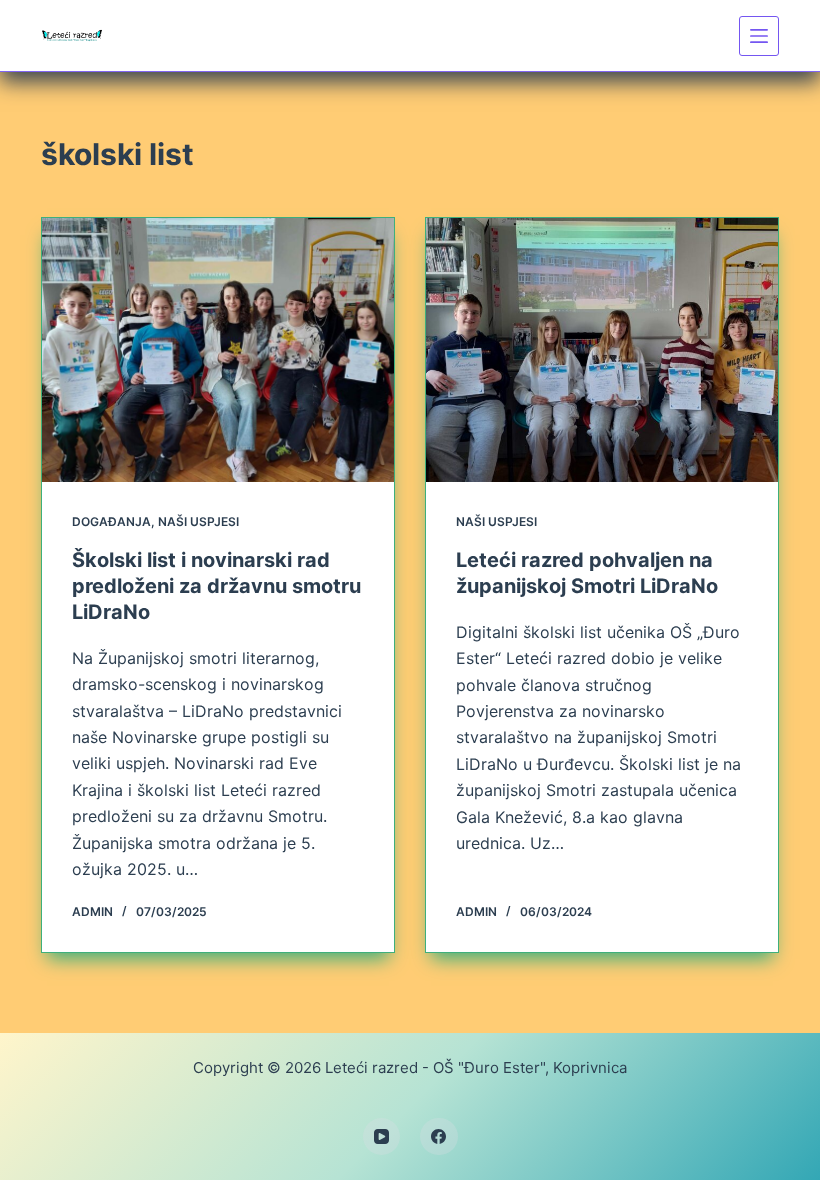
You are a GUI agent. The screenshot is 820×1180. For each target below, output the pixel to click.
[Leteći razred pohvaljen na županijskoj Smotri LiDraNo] (602, 350)
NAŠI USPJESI (198, 521)
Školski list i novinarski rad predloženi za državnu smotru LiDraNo (216, 586)
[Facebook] (439, 1137)
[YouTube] (382, 1137)
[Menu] (759, 36)
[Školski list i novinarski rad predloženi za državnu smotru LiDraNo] (218, 350)
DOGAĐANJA (111, 521)
